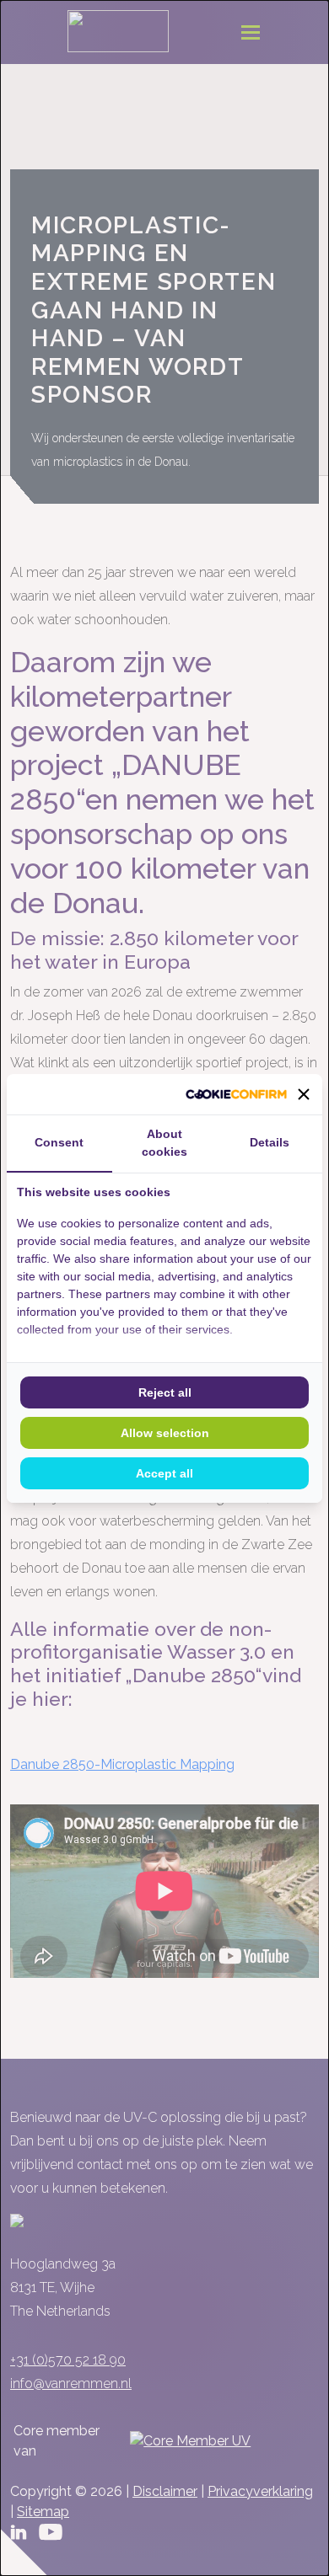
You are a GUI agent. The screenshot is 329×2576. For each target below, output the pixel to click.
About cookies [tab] (164, 1143)
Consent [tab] (59, 1142)
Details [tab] (270, 1142)
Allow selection (165, 1433)
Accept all (164, 1473)
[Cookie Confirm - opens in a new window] (236, 1094)
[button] (304, 1094)
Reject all (165, 1392)
